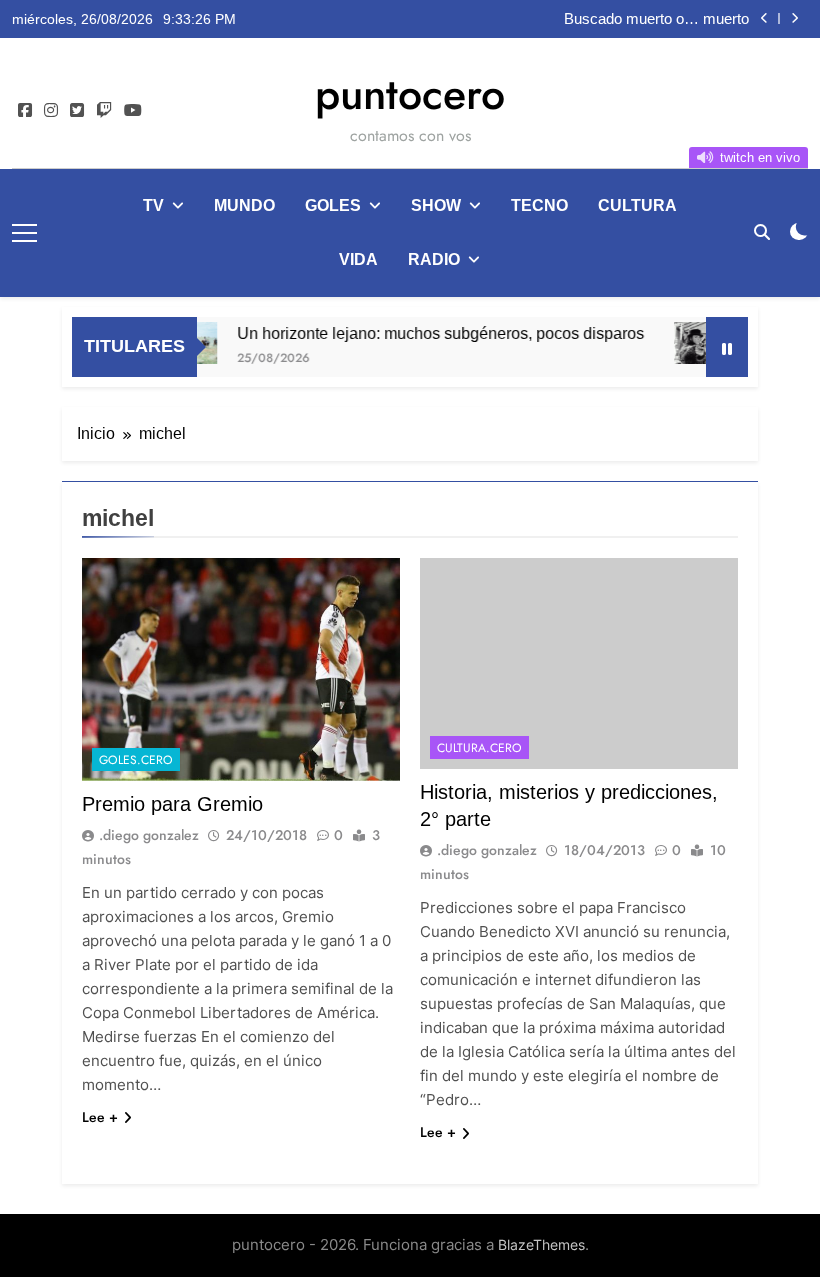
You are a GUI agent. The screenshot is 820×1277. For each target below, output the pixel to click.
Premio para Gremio (172, 804)
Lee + (100, 1117)
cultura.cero (479, 748)
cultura (637, 205)
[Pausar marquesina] (727, 347)
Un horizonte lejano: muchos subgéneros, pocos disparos (428, 333)
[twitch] (104, 111)
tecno (539, 205)
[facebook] (25, 111)
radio (434, 259)
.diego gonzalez (149, 835)
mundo (244, 205)
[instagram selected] (51, 111)
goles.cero (136, 760)
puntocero (410, 94)
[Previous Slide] (764, 18)
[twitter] (77, 111)
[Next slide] (794, 18)
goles (333, 205)
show (436, 205)
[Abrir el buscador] (762, 232)
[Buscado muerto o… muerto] (699, 343)
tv (153, 205)
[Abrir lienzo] (24, 233)
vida (358, 259)
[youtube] (133, 111)
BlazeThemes (541, 1244)
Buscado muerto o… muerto (656, 19)
